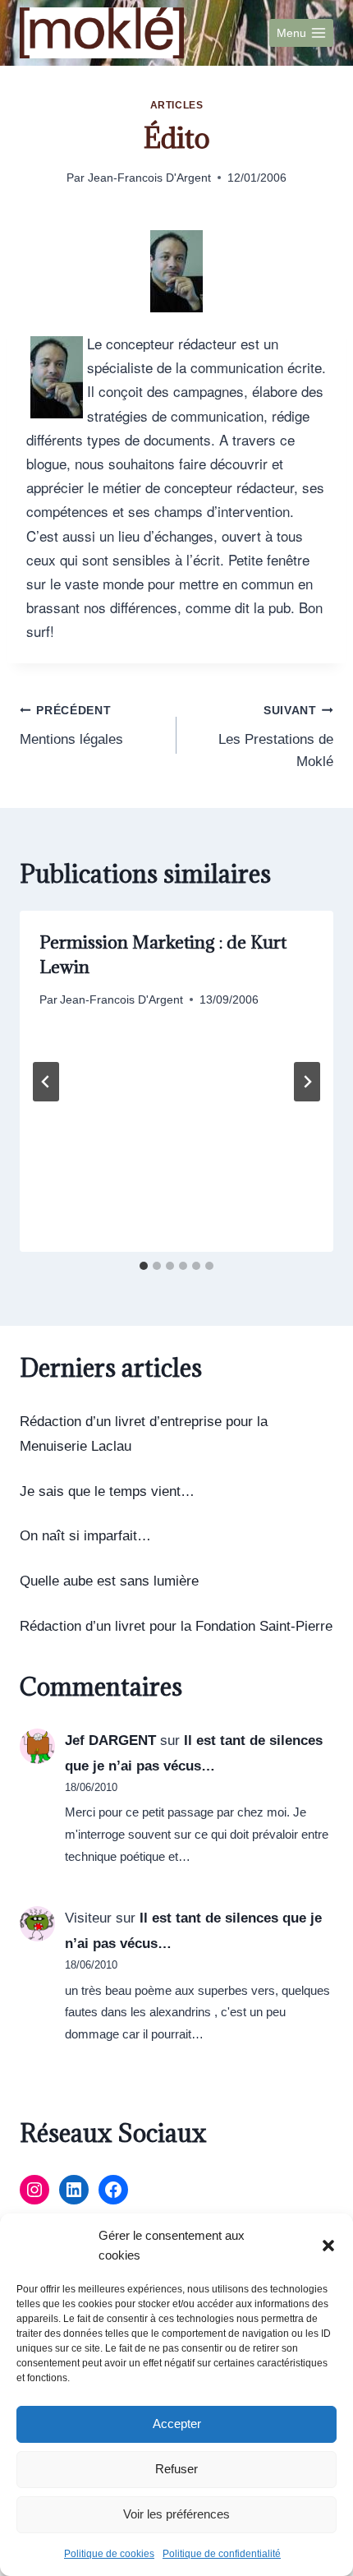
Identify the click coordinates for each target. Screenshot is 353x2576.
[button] (328, 2246)
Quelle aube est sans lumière (109, 1581)
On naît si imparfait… (85, 1536)
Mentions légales (71, 726)
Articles (177, 105)
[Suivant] (307, 1082)
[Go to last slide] (46, 1082)
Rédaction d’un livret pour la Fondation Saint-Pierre (176, 1626)
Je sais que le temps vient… (107, 1491)
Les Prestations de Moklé (276, 737)
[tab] (144, 1266)
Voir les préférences (176, 2514)
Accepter (177, 2424)
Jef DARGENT (110, 1740)
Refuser (176, 2469)
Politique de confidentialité (222, 2554)
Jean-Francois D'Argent (149, 178)
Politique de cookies (109, 2554)
